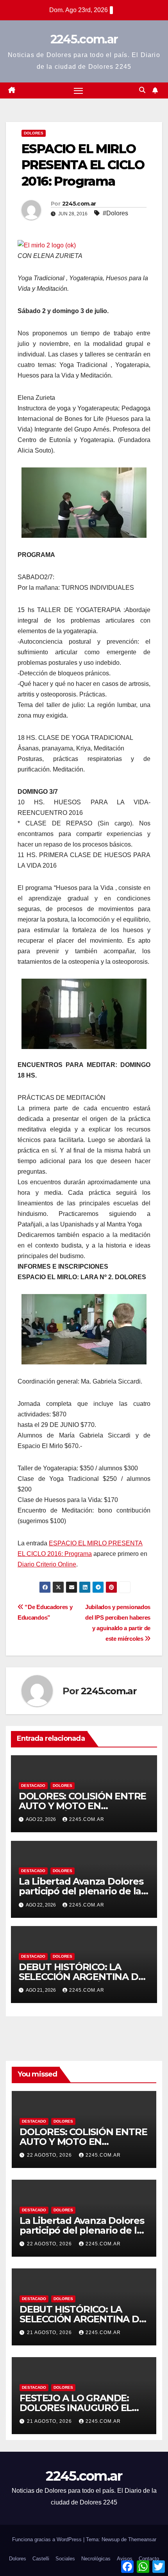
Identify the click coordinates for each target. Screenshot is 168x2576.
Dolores (34, 133)
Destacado (33, 1786)
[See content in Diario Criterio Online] (47, 244)
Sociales (65, 2559)
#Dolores (115, 213)
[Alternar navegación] (79, 91)
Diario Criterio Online (47, 1564)
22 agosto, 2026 (50, 2155)
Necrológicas (96, 2559)
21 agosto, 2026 (50, 2333)
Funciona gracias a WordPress (48, 2539)
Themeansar (142, 2539)
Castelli (41, 2559)
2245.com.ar (84, 39)
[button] (142, 90)
